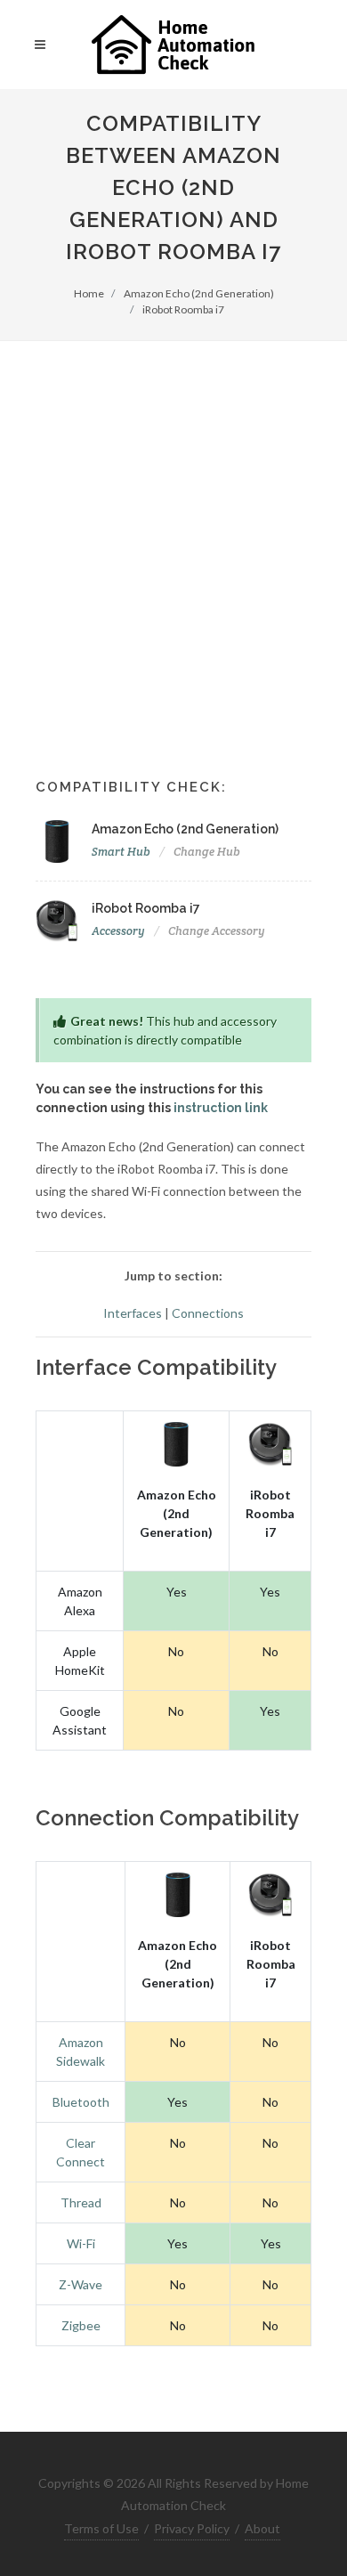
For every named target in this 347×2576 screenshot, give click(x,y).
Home (89, 293)
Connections (208, 1313)
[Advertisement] (173, 524)
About (262, 2528)
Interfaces (133, 1313)
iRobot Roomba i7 (183, 309)
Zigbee (81, 2325)
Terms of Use (101, 2528)
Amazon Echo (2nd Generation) (199, 293)
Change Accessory (217, 931)
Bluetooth (81, 2102)
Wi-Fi (81, 2243)
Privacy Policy (192, 2528)
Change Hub (207, 852)
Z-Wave (81, 2284)
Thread (81, 2202)
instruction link (221, 1108)
